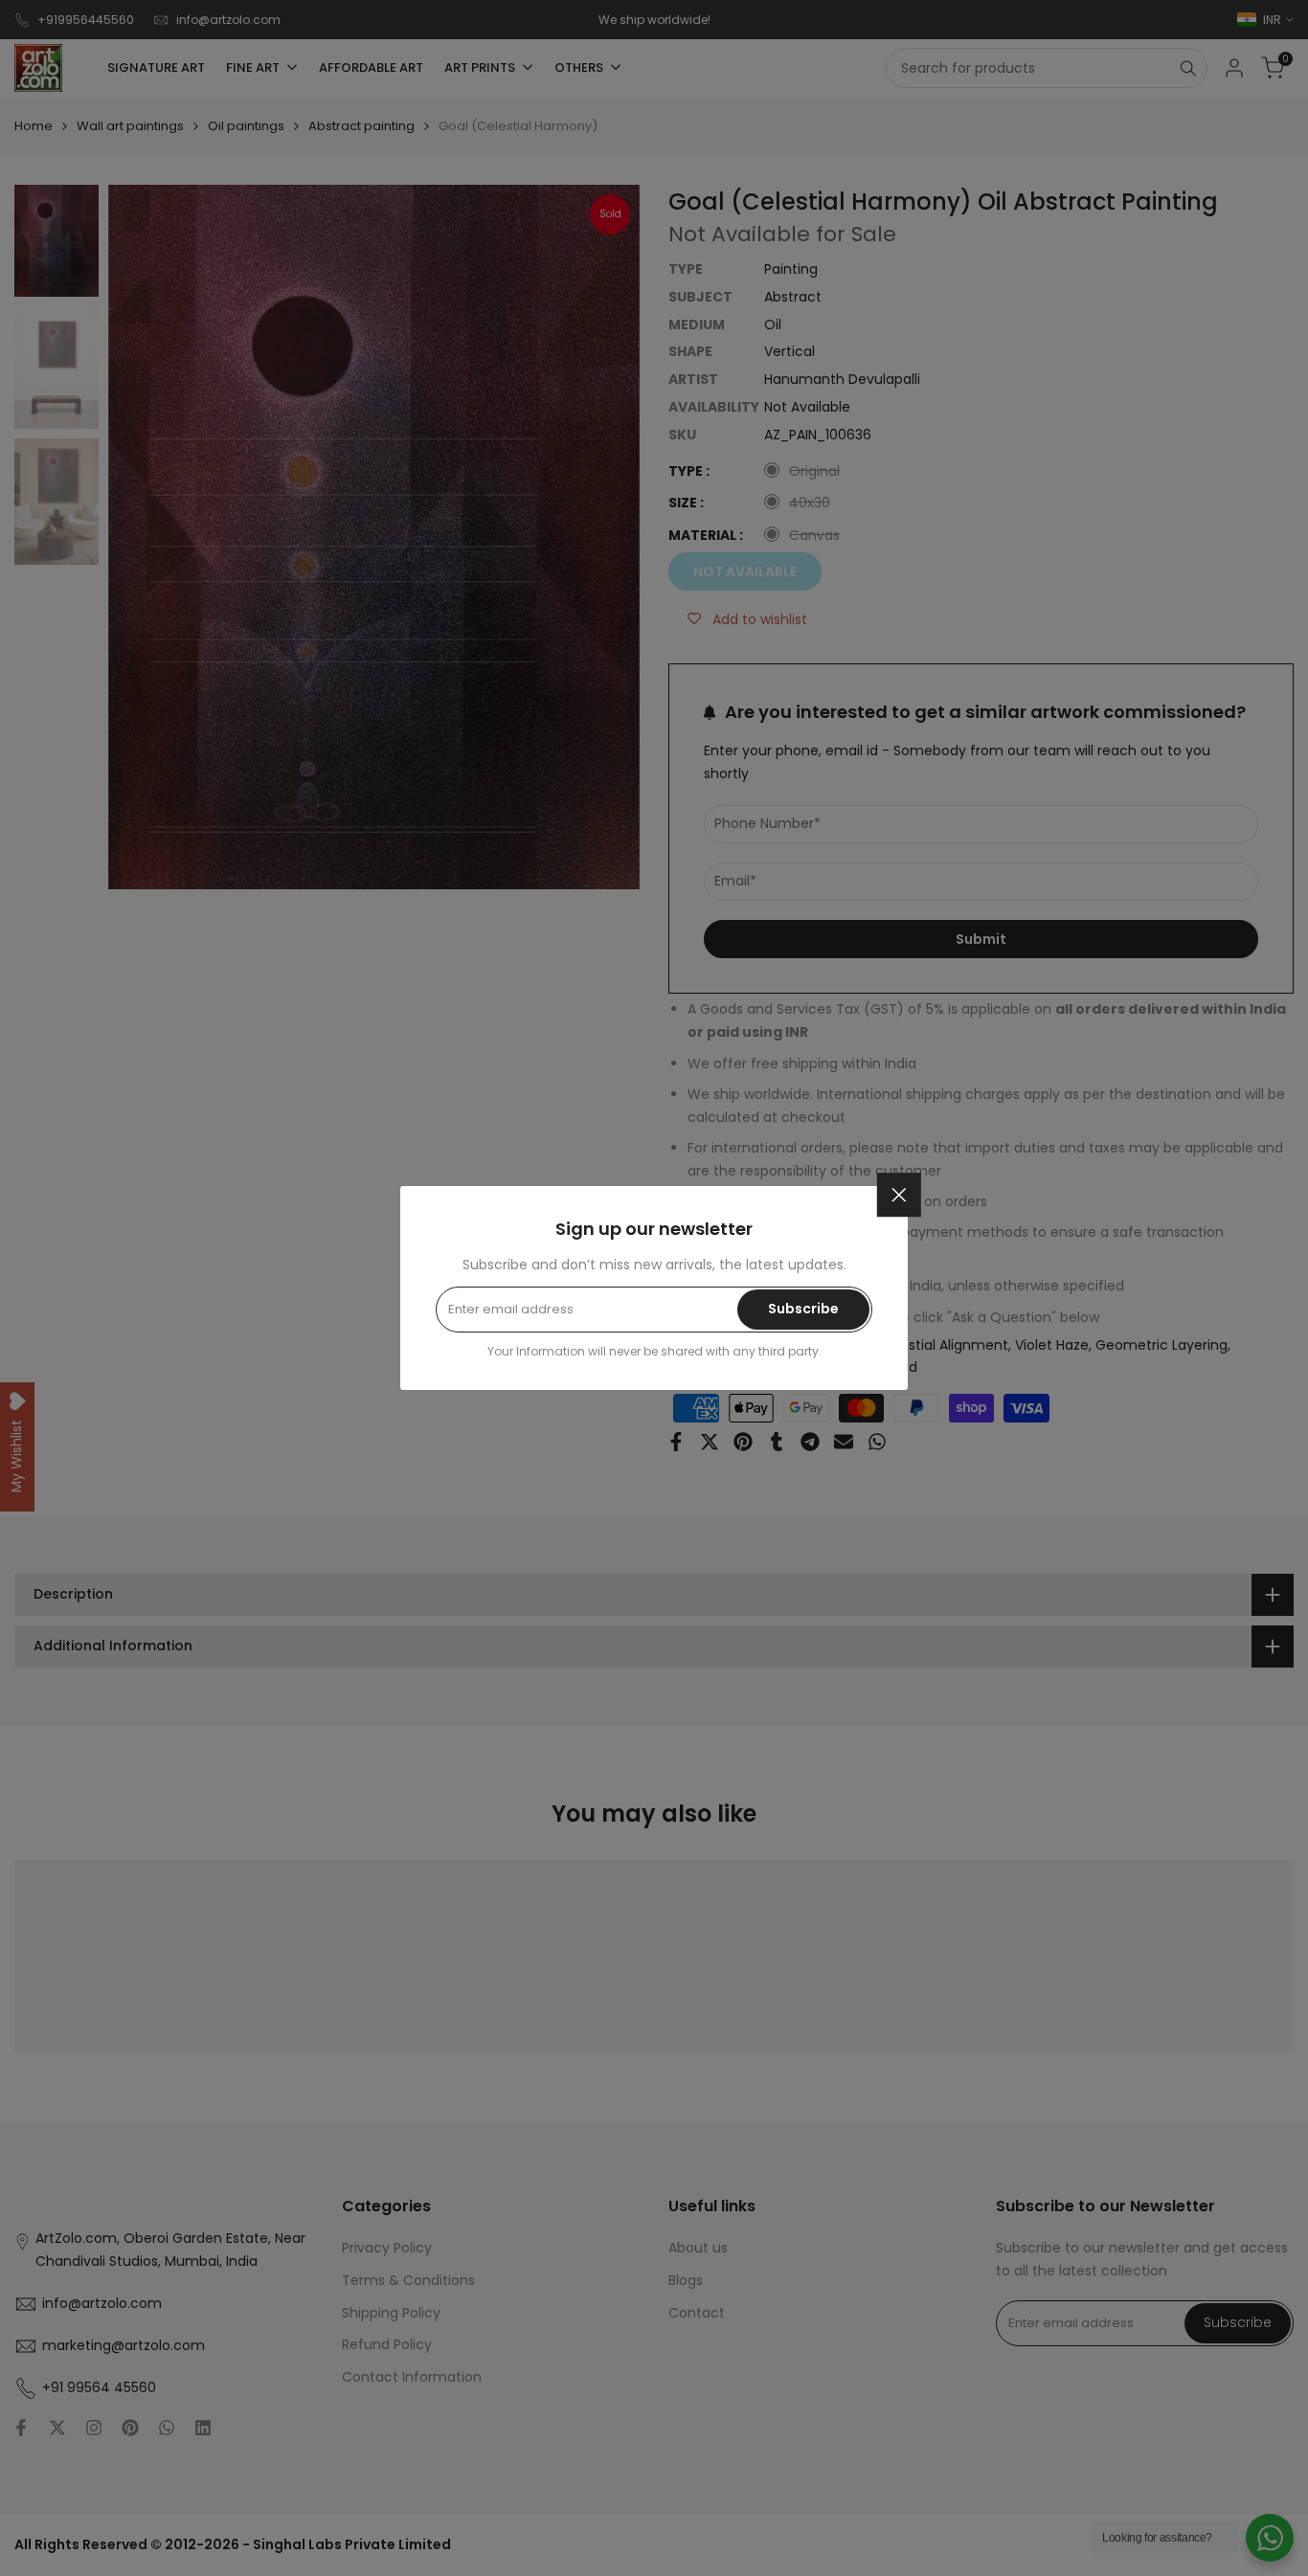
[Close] (899, 1195)
